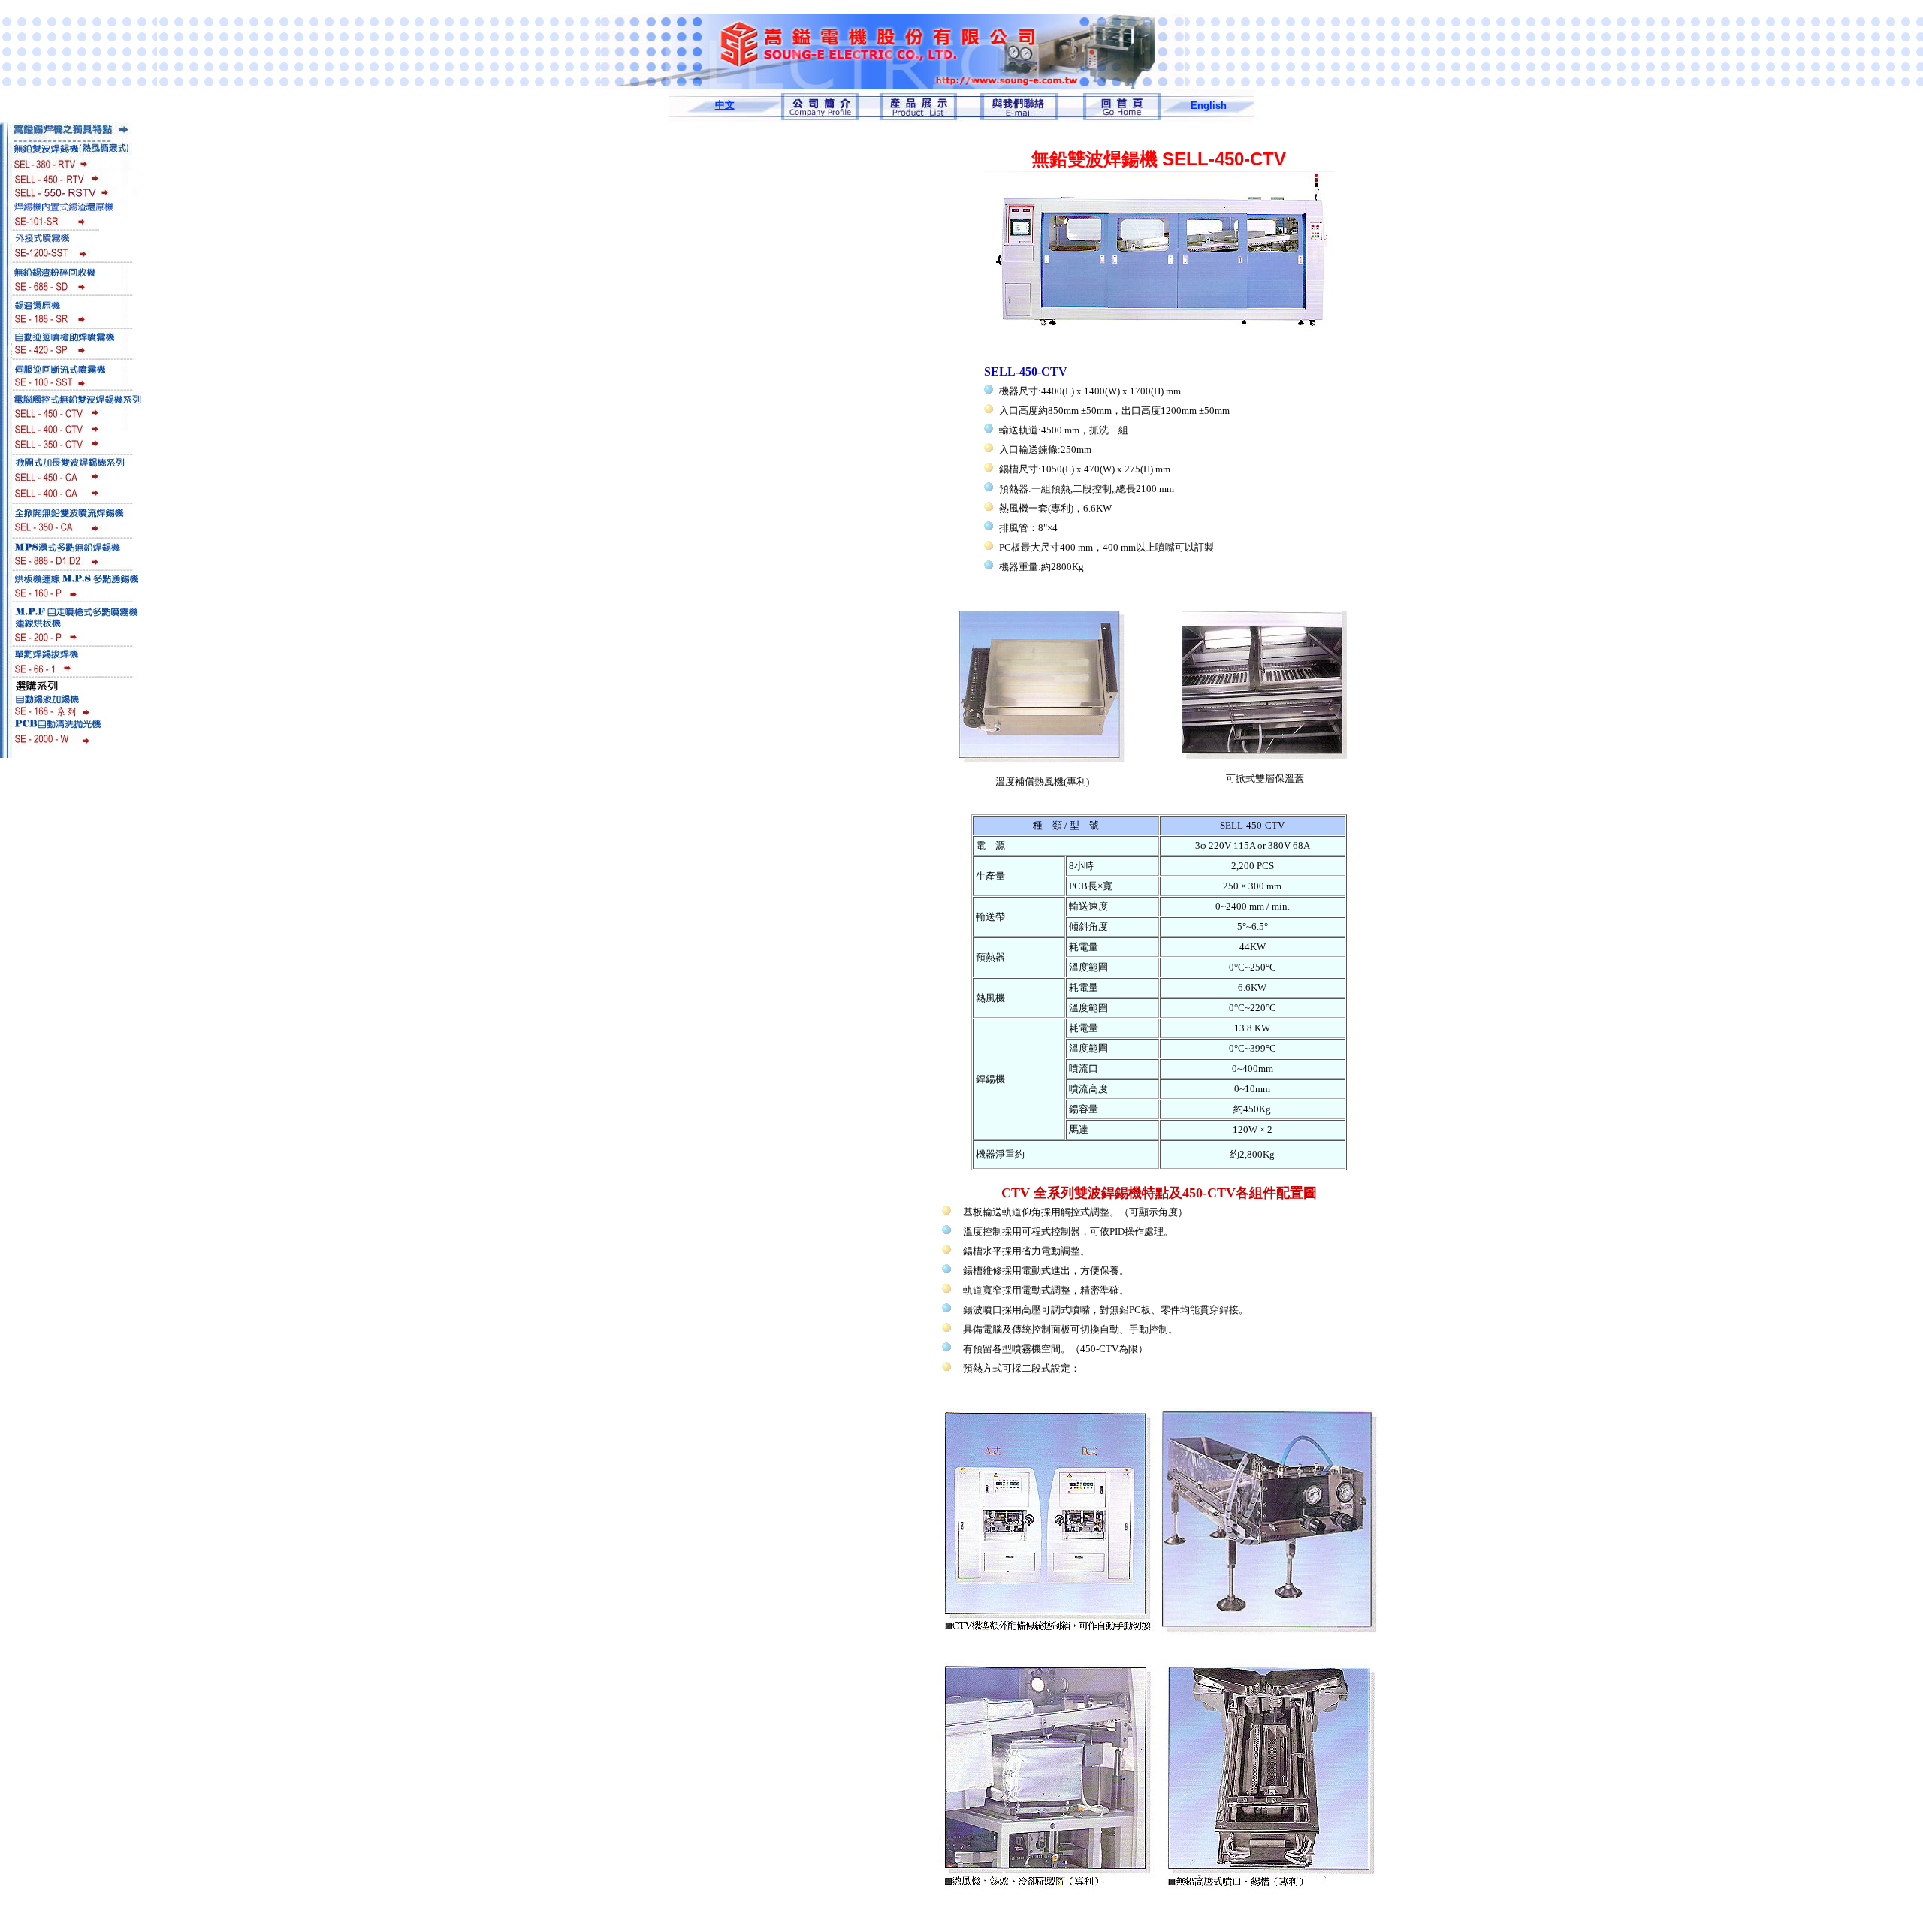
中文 (725, 105)
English (1209, 106)
